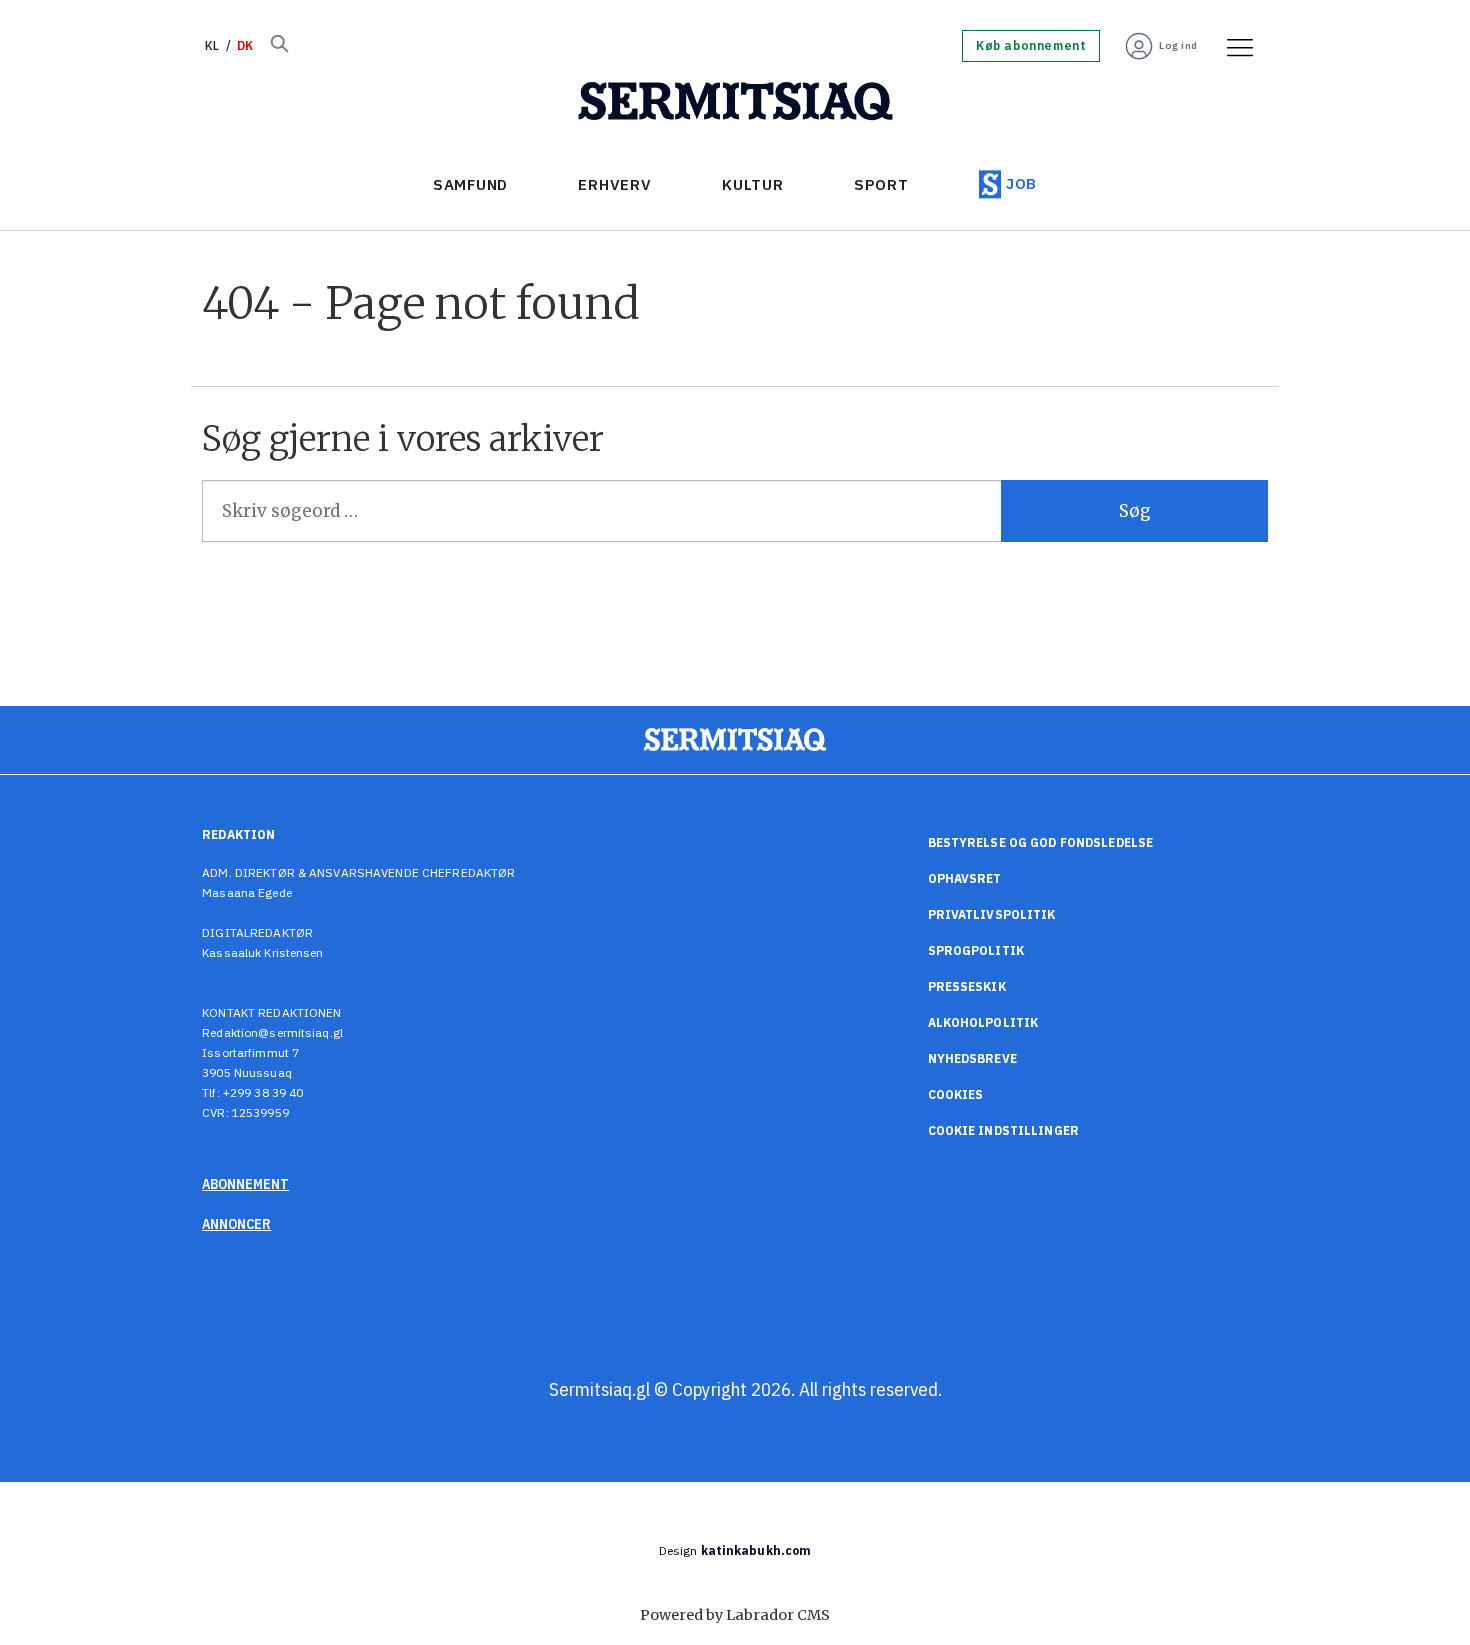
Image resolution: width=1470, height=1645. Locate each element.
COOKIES (956, 1094)
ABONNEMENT (245, 1184)
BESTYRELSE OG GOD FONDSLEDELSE (1041, 842)
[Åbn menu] (1233, 46)
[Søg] (279, 46)
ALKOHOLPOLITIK (983, 1022)
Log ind (1178, 45)
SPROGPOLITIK (976, 950)
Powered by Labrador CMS (735, 1615)
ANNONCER (236, 1224)
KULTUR (753, 184)
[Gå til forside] (735, 102)
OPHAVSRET (965, 878)
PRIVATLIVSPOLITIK (992, 914)
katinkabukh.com (756, 1550)
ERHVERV (614, 184)
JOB (1021, 183)
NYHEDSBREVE (972, 1058)
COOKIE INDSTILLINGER (1003, 1130)
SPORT (881, 184)
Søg (1135, 511)
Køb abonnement (1031, 46)
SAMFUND (470, 184)
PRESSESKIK (967, 986)
